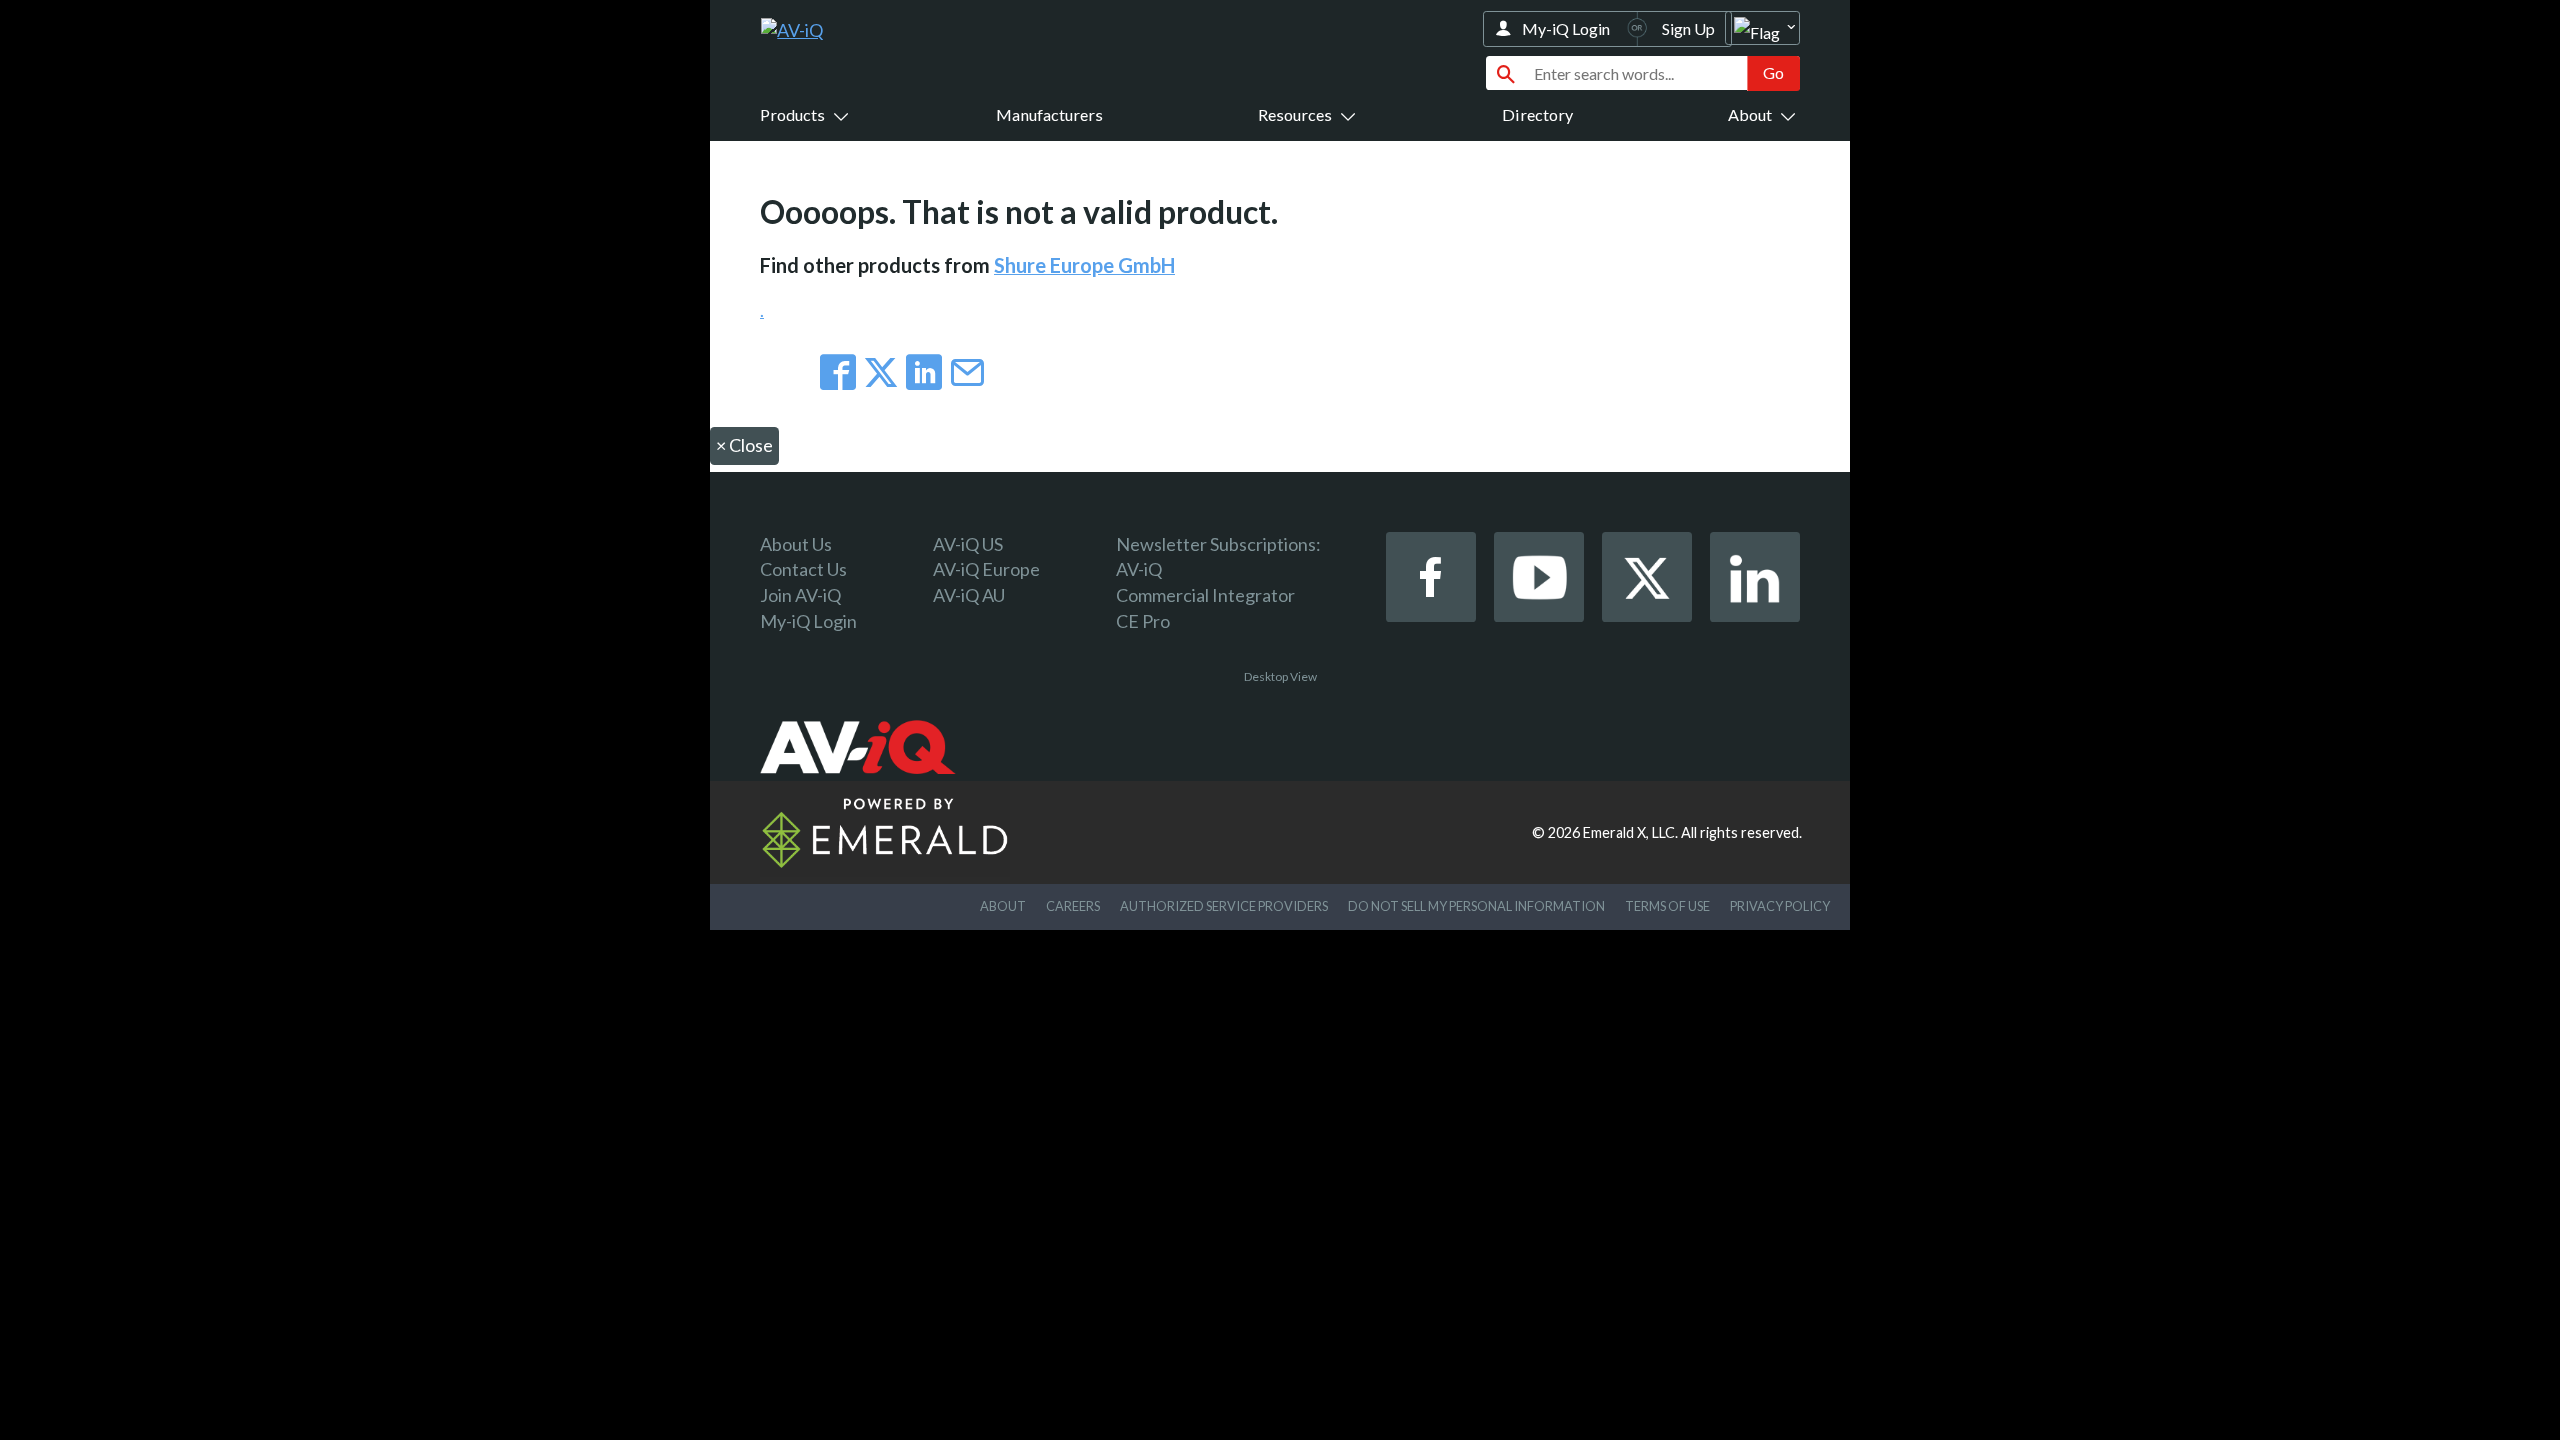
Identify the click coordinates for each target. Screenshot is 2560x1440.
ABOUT (1003, 906)
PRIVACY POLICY (1780, 906)
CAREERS (1073, 906)
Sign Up (1688, 28)
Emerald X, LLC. (1630, 832)
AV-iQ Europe (986, 569)
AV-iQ (1139, 569)
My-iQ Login (1566, 28)
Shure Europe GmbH (1084, 265)
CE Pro (1143, 621)
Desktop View (1280, 676)
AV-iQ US (968, 544)
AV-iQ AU (969, 595)
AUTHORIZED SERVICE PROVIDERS (1224, 906)
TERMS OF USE (1667, 906)
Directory (1537, 114)
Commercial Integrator (1205, 595)
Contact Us (803, 569)
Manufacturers (1049, 114)
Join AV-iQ (800, 595)
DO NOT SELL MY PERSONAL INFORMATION (1476, 906)
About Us (796, 544)
